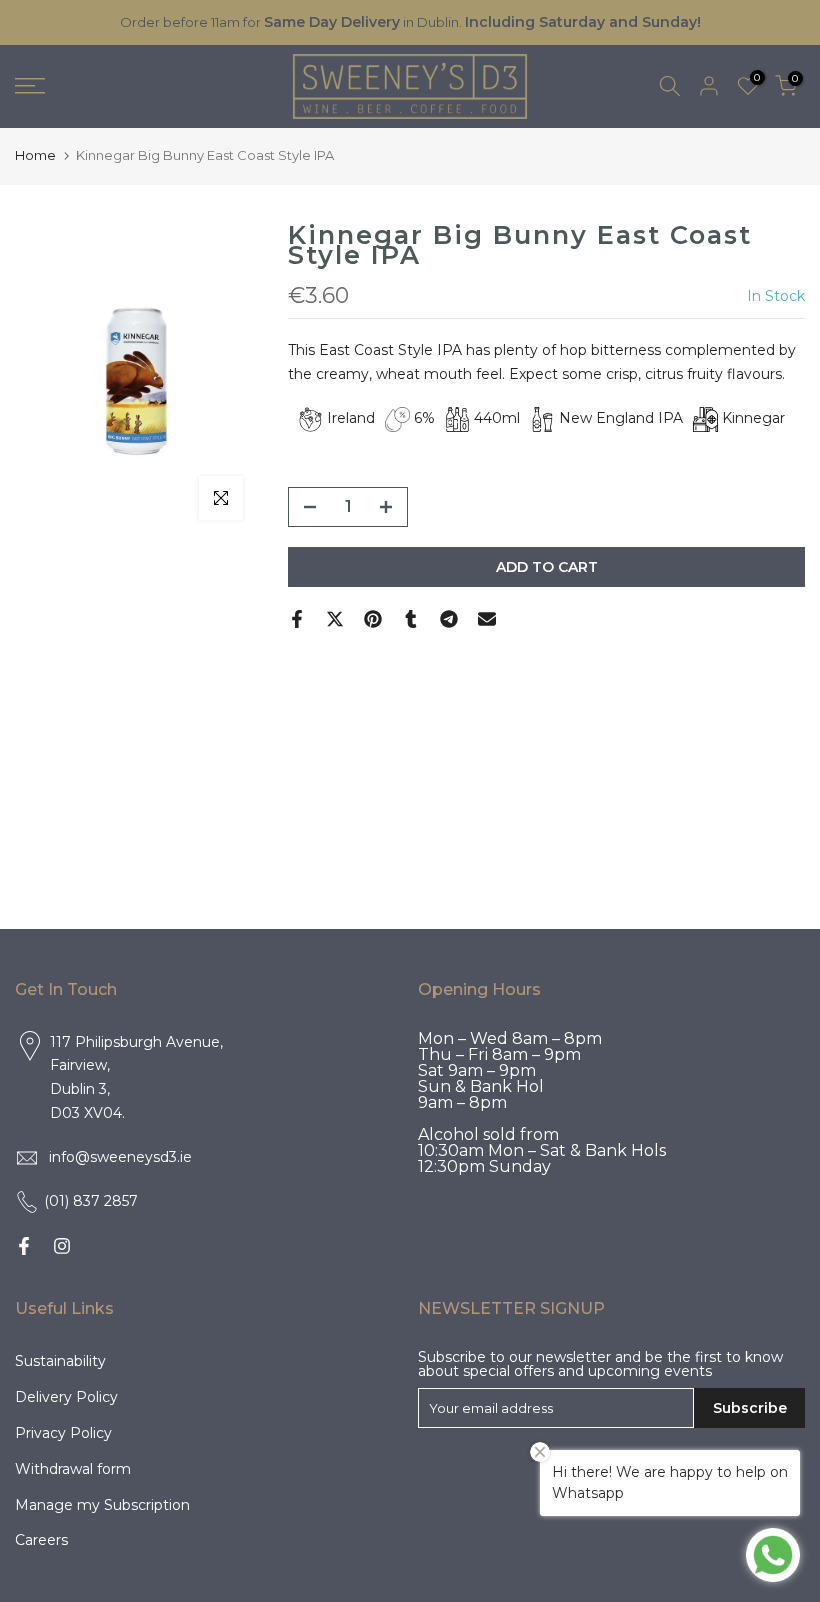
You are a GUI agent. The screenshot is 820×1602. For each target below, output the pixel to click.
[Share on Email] (487, 619)
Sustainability (60, 1361)
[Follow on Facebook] (24, 1246)
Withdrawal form (73, 1469)
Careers (41, 1540)
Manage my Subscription (102, 1505)
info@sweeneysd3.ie (120, 1157)
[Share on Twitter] (335, 619)
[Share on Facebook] (297, 619)
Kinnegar (753, 418)
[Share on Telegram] (449, 619)
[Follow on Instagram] (62, 1246)
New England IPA (621, 418)
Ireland (351, 418)
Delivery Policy (66, 1397)
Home (35, 155)
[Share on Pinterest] (373, 619)
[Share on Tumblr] (411, 619)
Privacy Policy (63, 1433)
